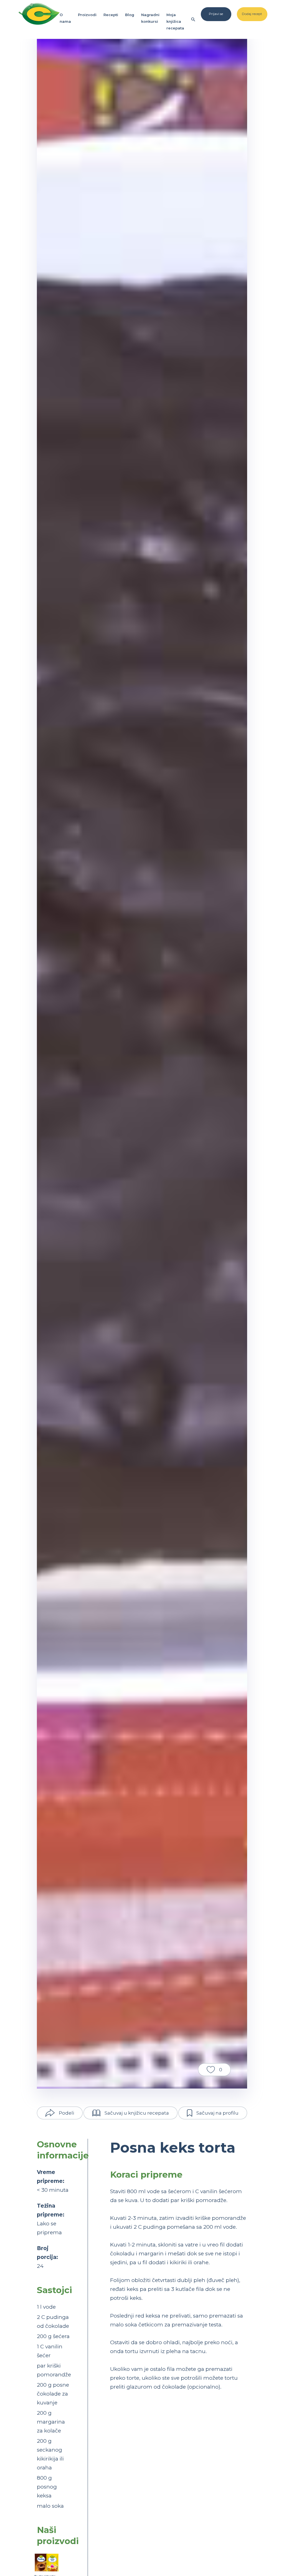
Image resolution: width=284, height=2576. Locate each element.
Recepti (111, 15)
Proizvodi (87, 15)
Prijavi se (216, 14)
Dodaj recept (252, 14)
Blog (130, 15)
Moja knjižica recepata (175, 21)
